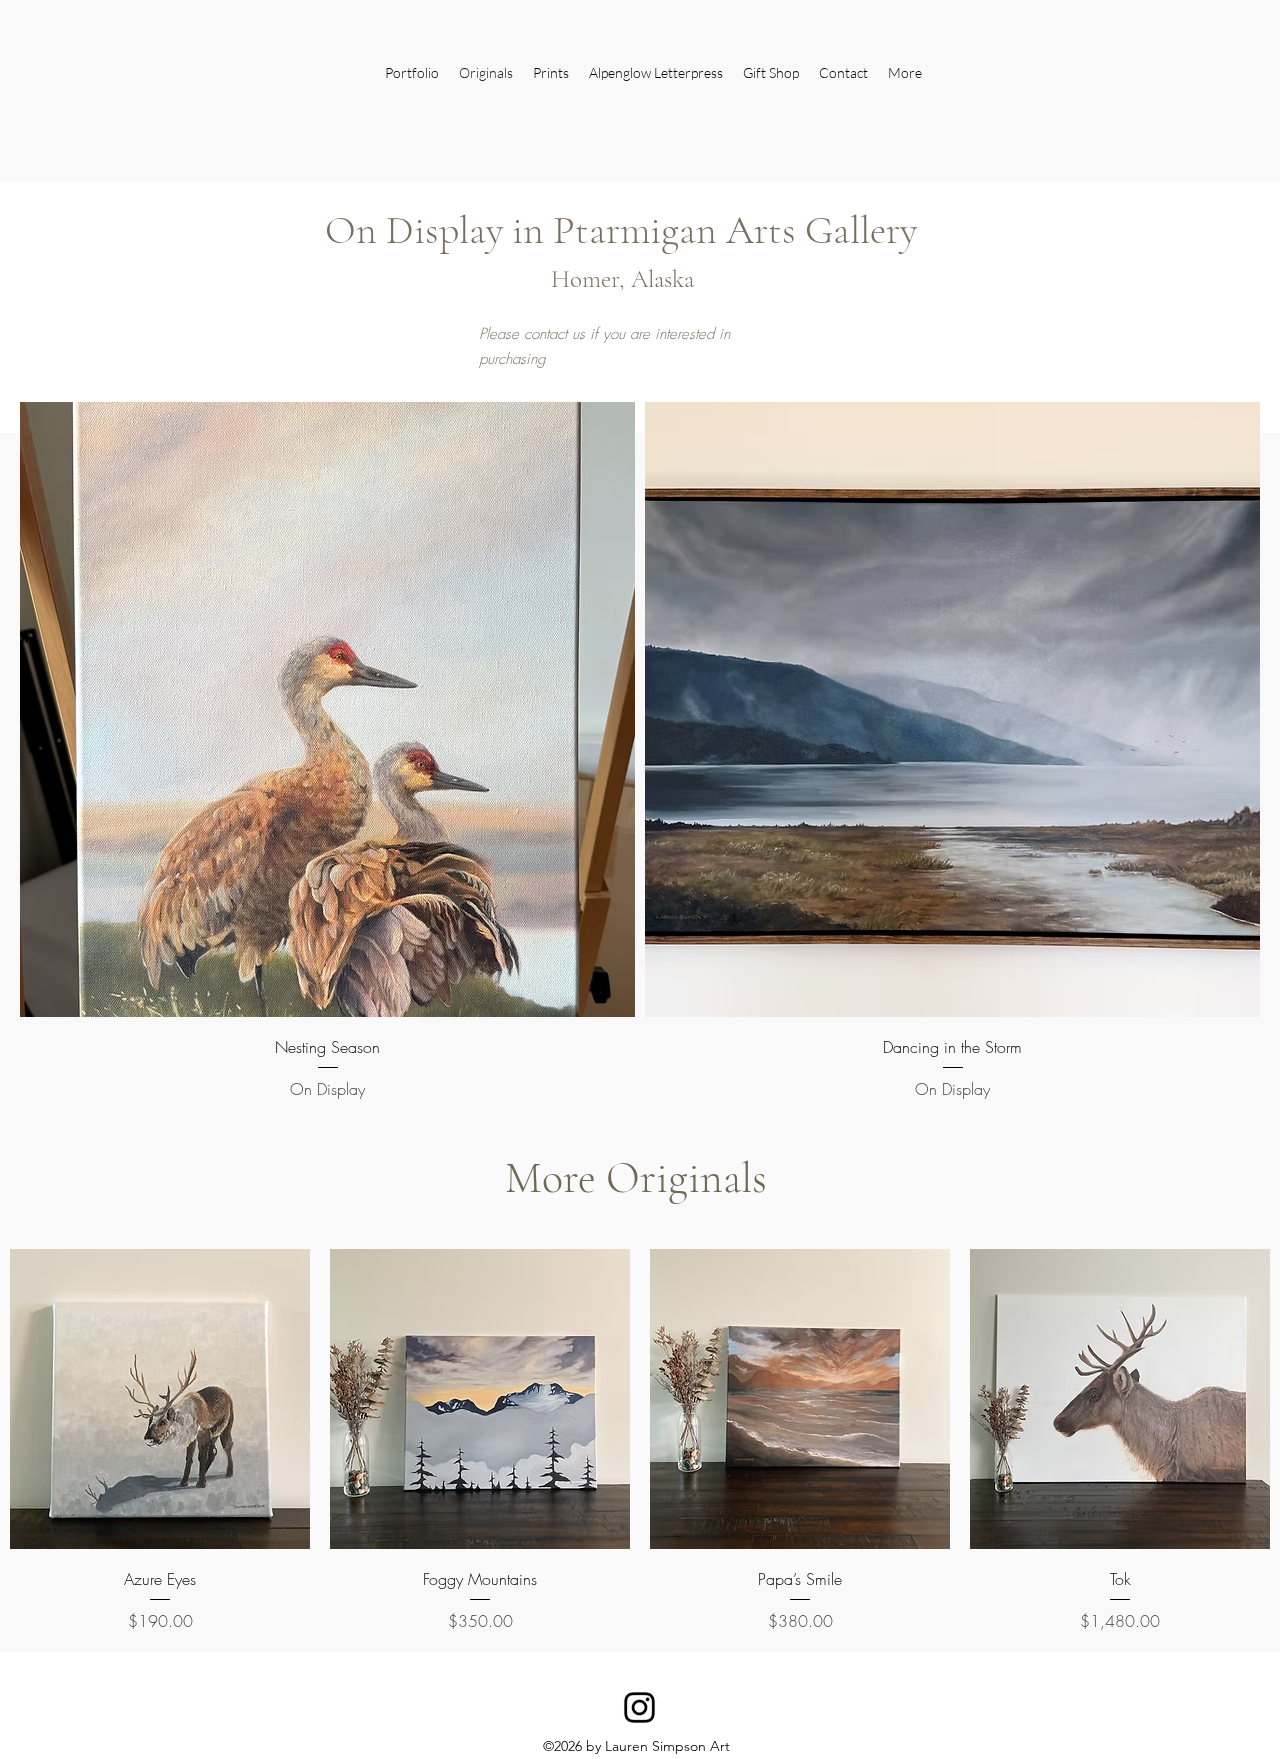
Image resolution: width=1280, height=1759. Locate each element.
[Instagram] (639, 1707)
